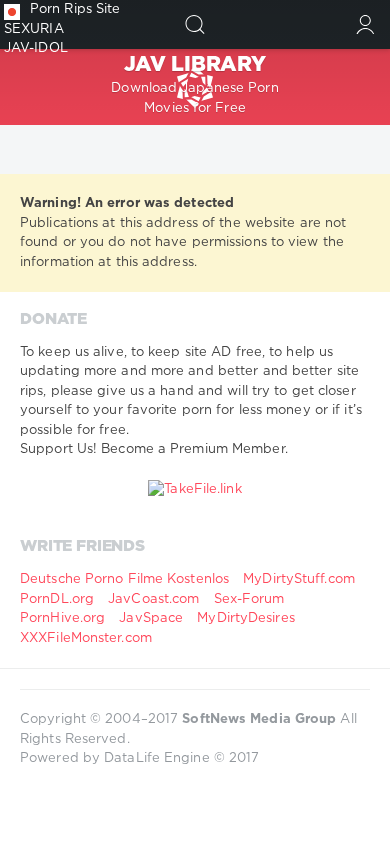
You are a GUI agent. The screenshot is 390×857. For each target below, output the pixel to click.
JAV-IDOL (36, 48)
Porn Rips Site (75, 9)
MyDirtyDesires (245, 618)
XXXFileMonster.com (86, 638)
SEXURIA (34, 29)
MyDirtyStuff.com (299, 579)
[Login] (365, 24)
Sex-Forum (249, 599)
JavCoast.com (153, 599)
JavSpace (151, 618)
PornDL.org (57, 599)
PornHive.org (62, 618)
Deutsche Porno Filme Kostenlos (124, 579)
